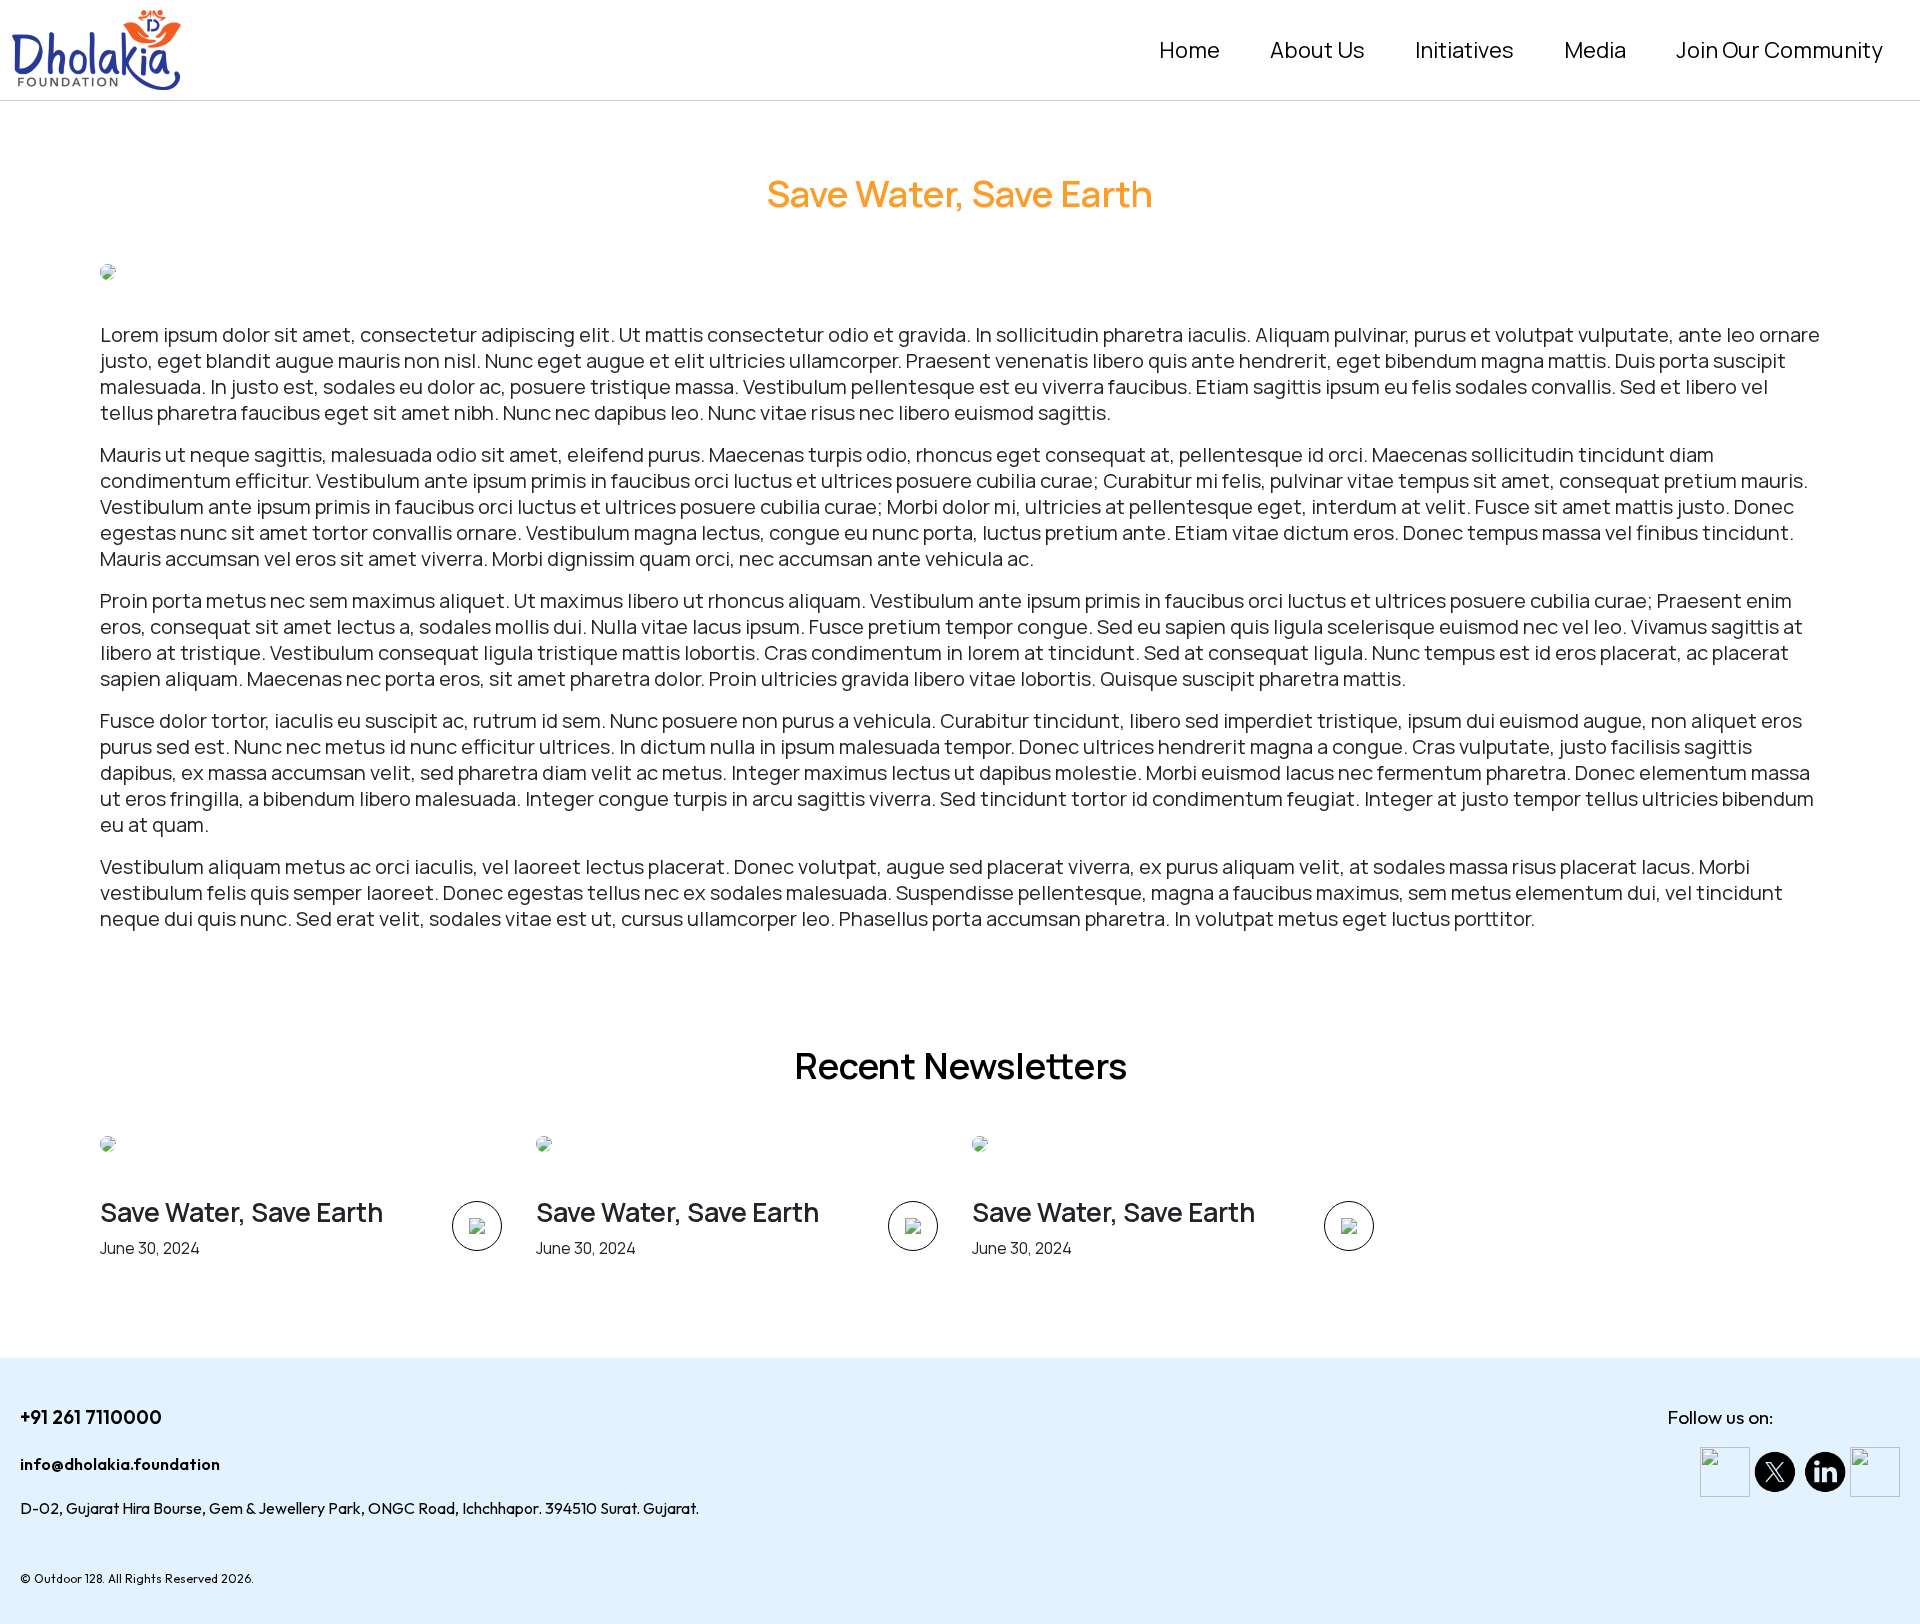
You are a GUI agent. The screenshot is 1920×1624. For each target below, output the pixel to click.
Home (1189, 50)
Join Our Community (1779, 50)
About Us (1317, 50)
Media (1595, 50)
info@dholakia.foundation (120, 1464)
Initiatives (1464, 50)
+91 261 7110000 (91, 1417)
